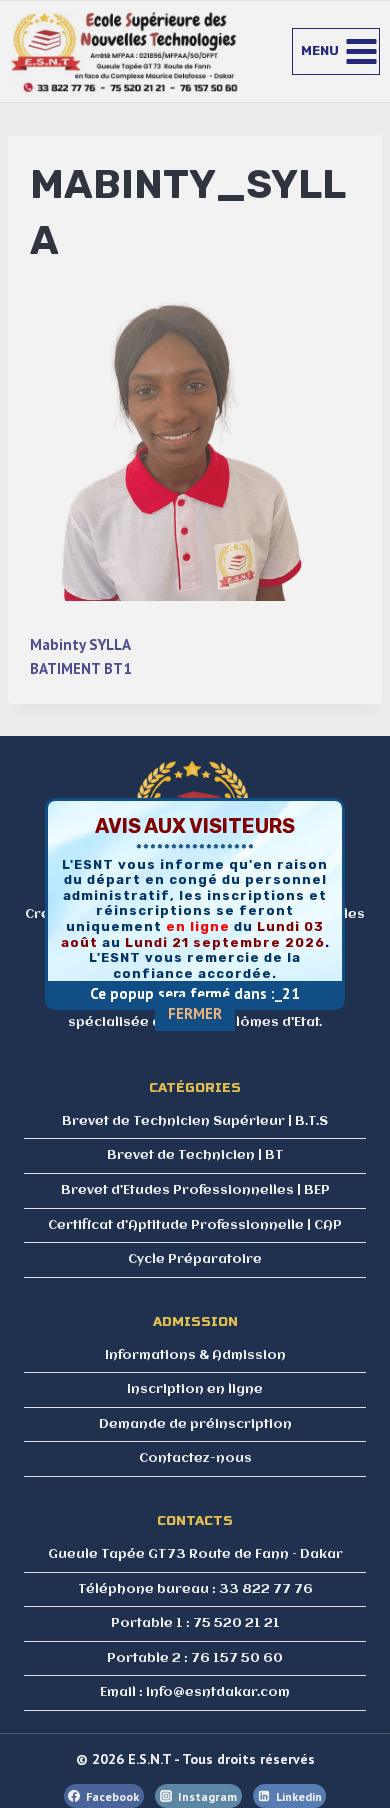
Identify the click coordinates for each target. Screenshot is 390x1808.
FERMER (195, 1013)
